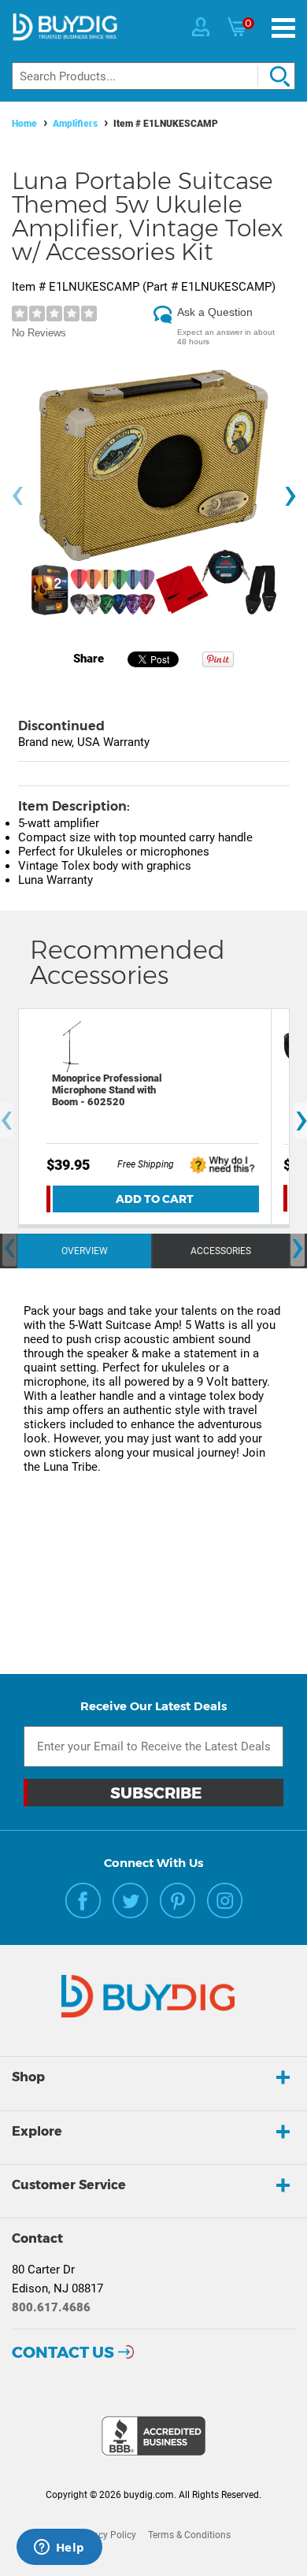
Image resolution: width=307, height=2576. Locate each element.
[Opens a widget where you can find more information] (59, 2548)
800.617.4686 (51, 2307)
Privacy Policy (106, 2535)
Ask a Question (215, 312)
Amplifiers (75, 124)
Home (24, 124)
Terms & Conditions (189, 2535)
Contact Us (63, 2352)
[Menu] (283, 28)
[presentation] (17, 496)
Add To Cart (155, 1199)
